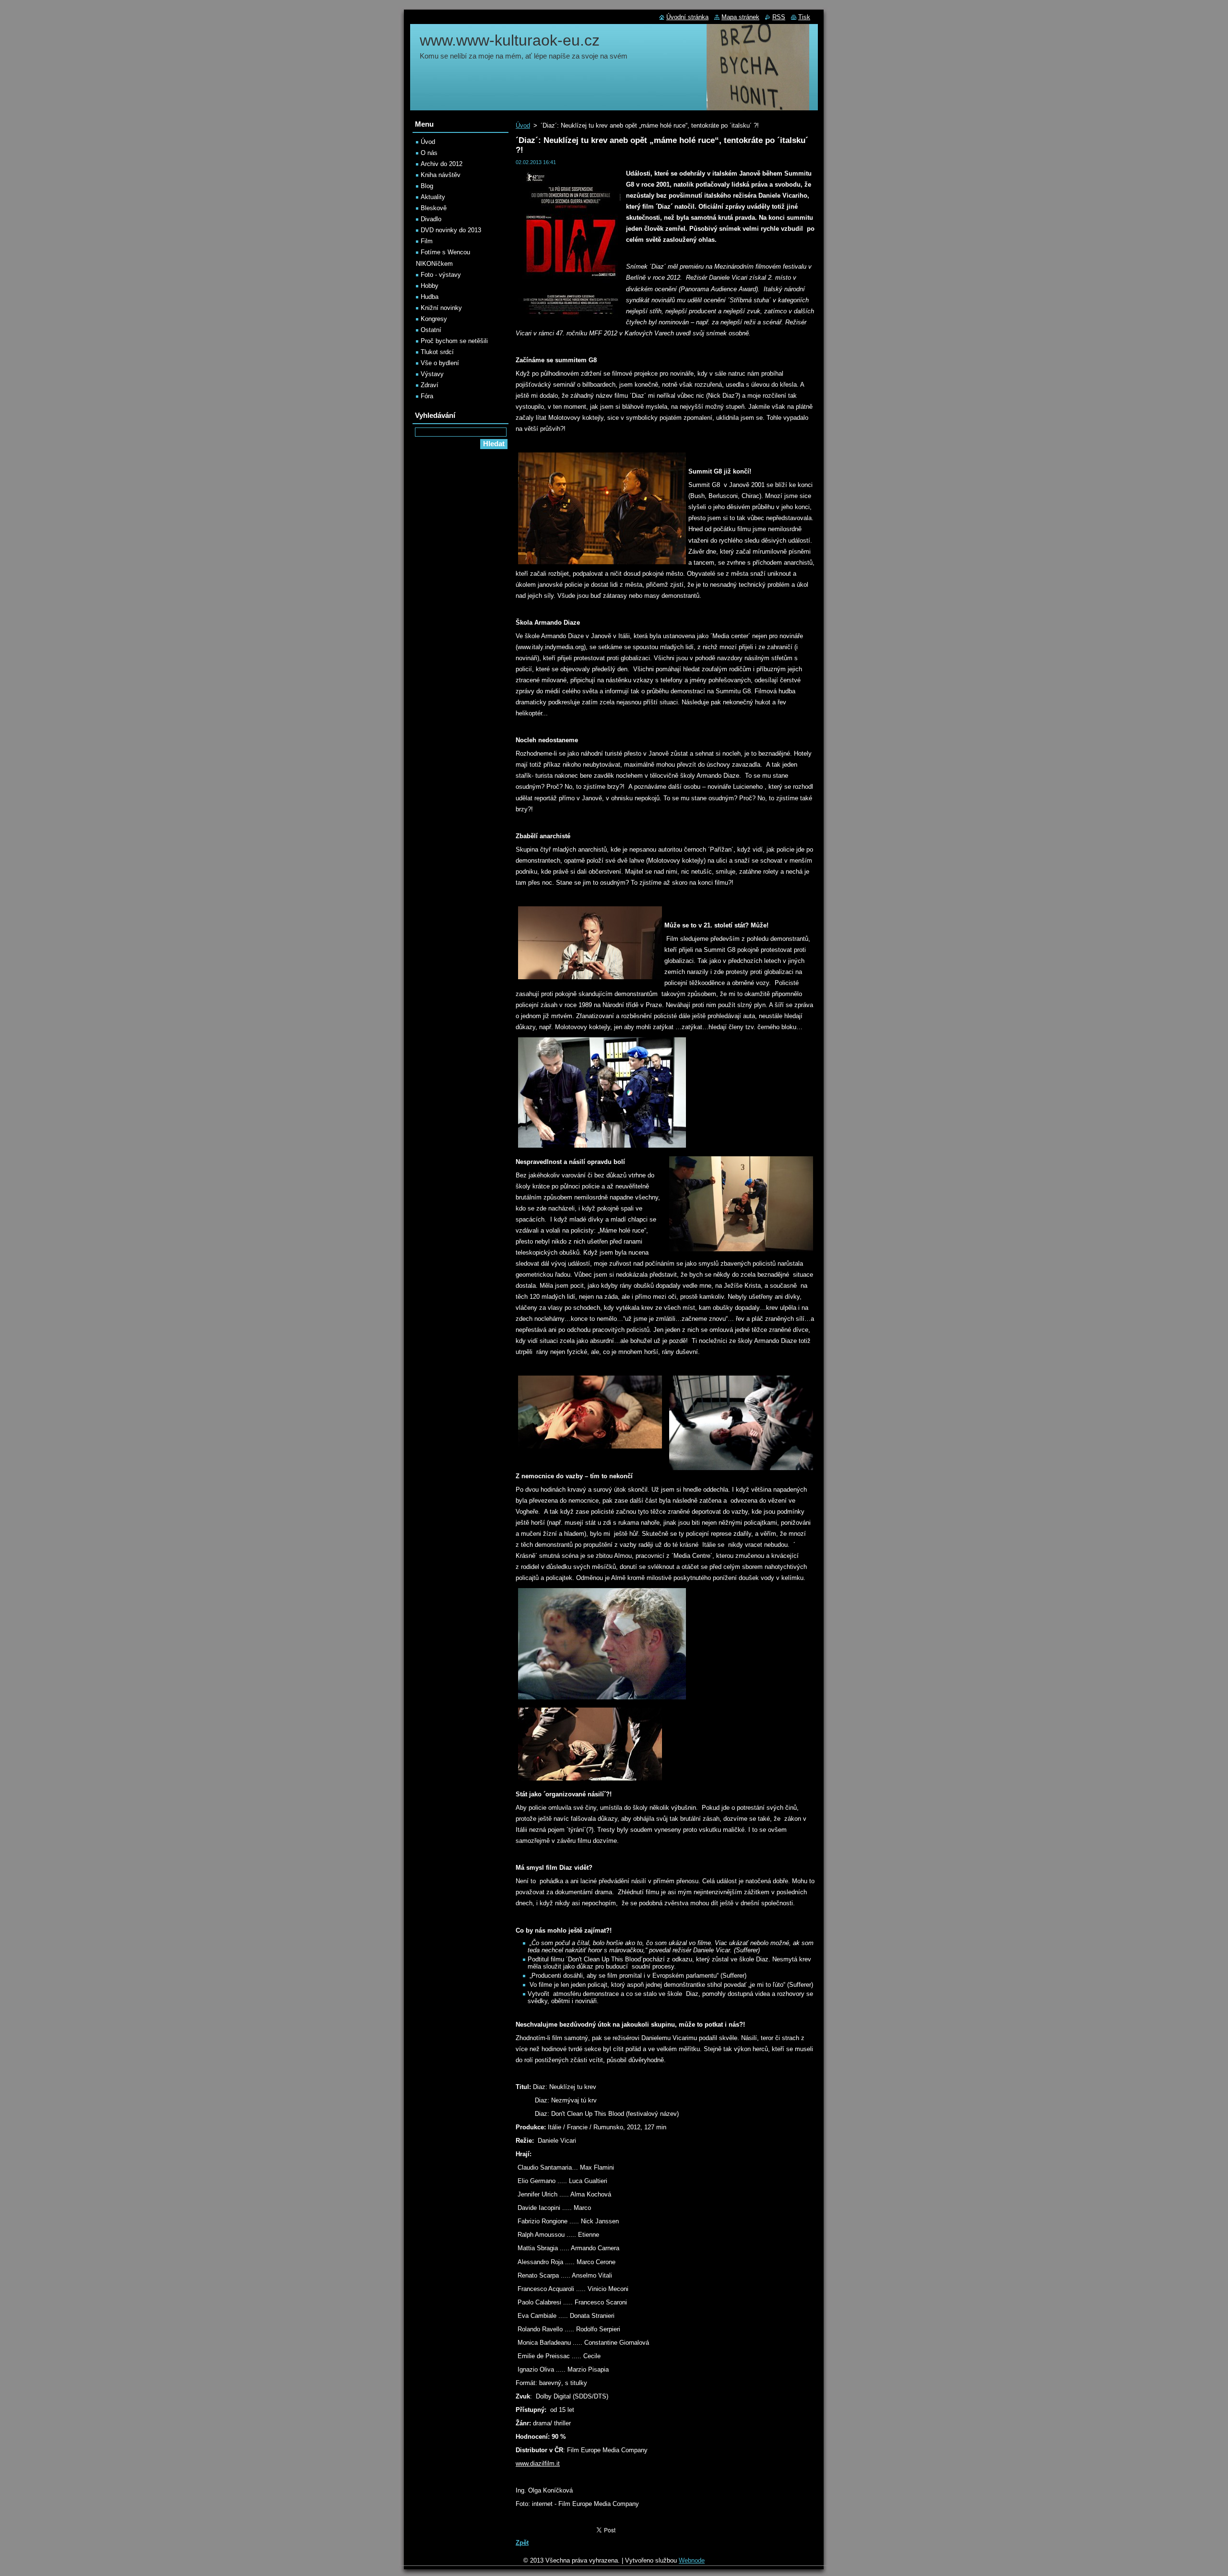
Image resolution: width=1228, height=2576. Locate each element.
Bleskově (434, 208)
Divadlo (431, 219)
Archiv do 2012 (442, 164)
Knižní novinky (441, 308)
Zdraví (430, 385)
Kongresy (434, 319)
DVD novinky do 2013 (451, 230)
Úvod (523, 125)
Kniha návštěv (441, 175)
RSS (779, 17)
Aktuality (433, 197)
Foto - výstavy (441, 275)
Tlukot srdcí (437, 352)
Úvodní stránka (687, 17)
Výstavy (432, 374)
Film (427, 241)
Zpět (522, 2543)
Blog (427, 186)
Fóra (427, 396)
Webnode (692, 2560)
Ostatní (431, 330)
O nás (429, 153)
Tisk (804, 17)
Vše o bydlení (440, 363)
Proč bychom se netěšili (454, 341)
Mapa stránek (740, 17)
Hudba (430, 297)
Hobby (430, 286)
